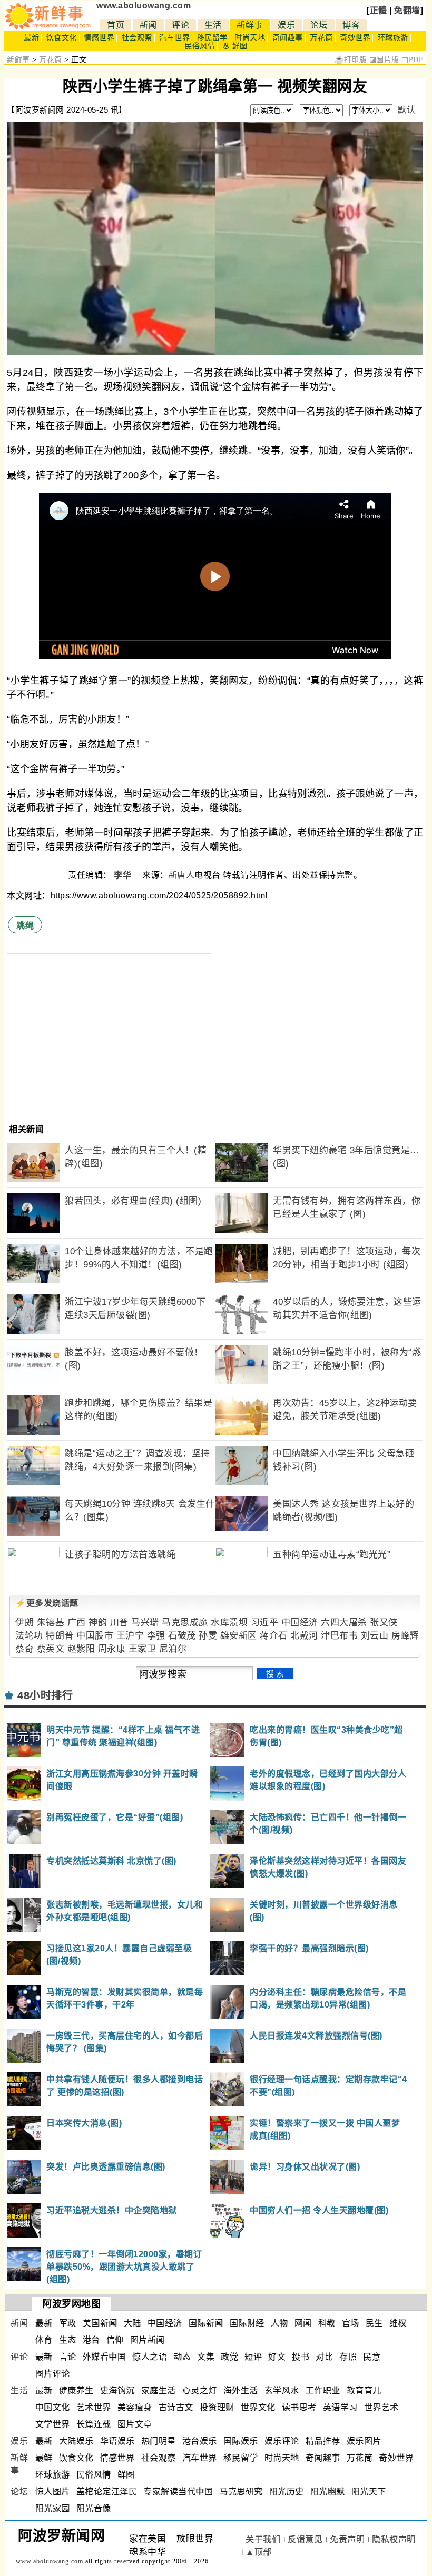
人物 (279, 2323)
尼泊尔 (173, 1649)
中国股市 (95, 1636)
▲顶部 (259, 2552)
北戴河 (304, 1636)
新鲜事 (250, 25)
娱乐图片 (364, 2441)
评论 (180, 25)
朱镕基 (51, 1623)
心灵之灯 (200, 2390)
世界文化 (258, 2407)
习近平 (265, 1623)
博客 (351, 25)
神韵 (98, 1623)
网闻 (303, 2323)
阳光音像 (94, 2508)
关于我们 (263, 2539)
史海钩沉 (117, 2390)
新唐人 (182, 875)
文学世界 (53, 2424)
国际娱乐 (241, 2441)
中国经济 (300, 1623)
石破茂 (182, 1636)
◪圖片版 (384, 60)
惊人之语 (150, 2357)
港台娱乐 (200, 2441)
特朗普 (60, 1636)
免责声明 (347, 2539)
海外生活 (241, 2390)
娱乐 (286, 25)
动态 (182, 2357)
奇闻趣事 (288, 38)
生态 (68, 2340)
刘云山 (375, 1636)
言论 (68, 2357)
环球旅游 (393, 38)
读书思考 (299, 2407)
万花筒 (321, 38)
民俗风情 (200, 46)
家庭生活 (159, 2390)
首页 (116, 25)
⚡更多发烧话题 (47, 1603)
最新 (31, 38)
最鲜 (44, 2458)
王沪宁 (130, 1636)
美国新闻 (100, 2323)
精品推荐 (323, 2441)
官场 (351, 2323)
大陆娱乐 (76, 2441)
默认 (406, 110)
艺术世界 (94, 2407)
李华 (124, 875)
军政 (68, 2323)
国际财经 (247, 2323)
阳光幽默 (328, 2492)
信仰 (115, 2340)
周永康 (112, 1649)
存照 (348, 2357)
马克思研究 (241, 2492)
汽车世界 (174, 38)
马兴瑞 (145, 1623)
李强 (156, 1636)
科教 (327, 2323)
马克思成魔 (185, 1623)
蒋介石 (274, 1636)
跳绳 (25, 926)
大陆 (132, 2323)
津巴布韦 (339, 1636)
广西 (77, 1623)
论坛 (319, 25)
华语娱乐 (117, 2441)
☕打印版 (351, 60)
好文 (277, 2357)
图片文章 (135, 2424)
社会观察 (137, 38)
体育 (44, 2340)
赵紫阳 (81, 1649)
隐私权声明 (394, 2539)
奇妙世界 (355, 38)
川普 (119, 1623)
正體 (379, 10)
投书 (301, 2357)
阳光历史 (287, 2492)
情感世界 (99, 38)
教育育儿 (364, 2390)
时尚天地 (250, 38)
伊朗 (24, 1623)
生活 (213, 25)
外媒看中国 (105, 2357)
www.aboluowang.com (144, 6)
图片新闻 (148, 2340)
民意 (372, 2357)
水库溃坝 (229, 1623)
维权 (398, 2323)
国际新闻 (206, 2323)
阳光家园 (53, 2508)
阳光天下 (369, 2492)
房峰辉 (405, 1636)
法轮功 (29, 1636)
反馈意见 (305, 2539)
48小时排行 (45, 1695)
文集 (206, 2357)
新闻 (148, 25)
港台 (91, 2340)
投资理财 (217, 2407)
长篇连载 (94, 2424)
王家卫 (143, 1649)
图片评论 (53, 2374)
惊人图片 (53, 2492)
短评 (253, 2357)
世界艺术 (381, 2407)
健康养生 (76, 2390)
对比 (324, 2357)
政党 (229, 2357)
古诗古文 (176, 2407)
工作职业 (323, 2390)
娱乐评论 (282, 2441)
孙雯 (208, 1636)
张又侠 (384, 1623)
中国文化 (53, 2407)
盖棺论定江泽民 (107, 2492)
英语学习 (340, 2407)
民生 (374, 2323)
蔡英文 (51, 1649)
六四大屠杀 (344, 1623)
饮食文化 (62, 38)
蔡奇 (24, 1649)
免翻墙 (407, 10)
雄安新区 (239, 1636)
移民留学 (212, 38)
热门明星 (159, 2441)
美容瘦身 (135, 2407)
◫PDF (412, 60)
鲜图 (126, 2475)
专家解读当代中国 (178, 2492)
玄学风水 (282, 2390)
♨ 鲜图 (235, 46)
